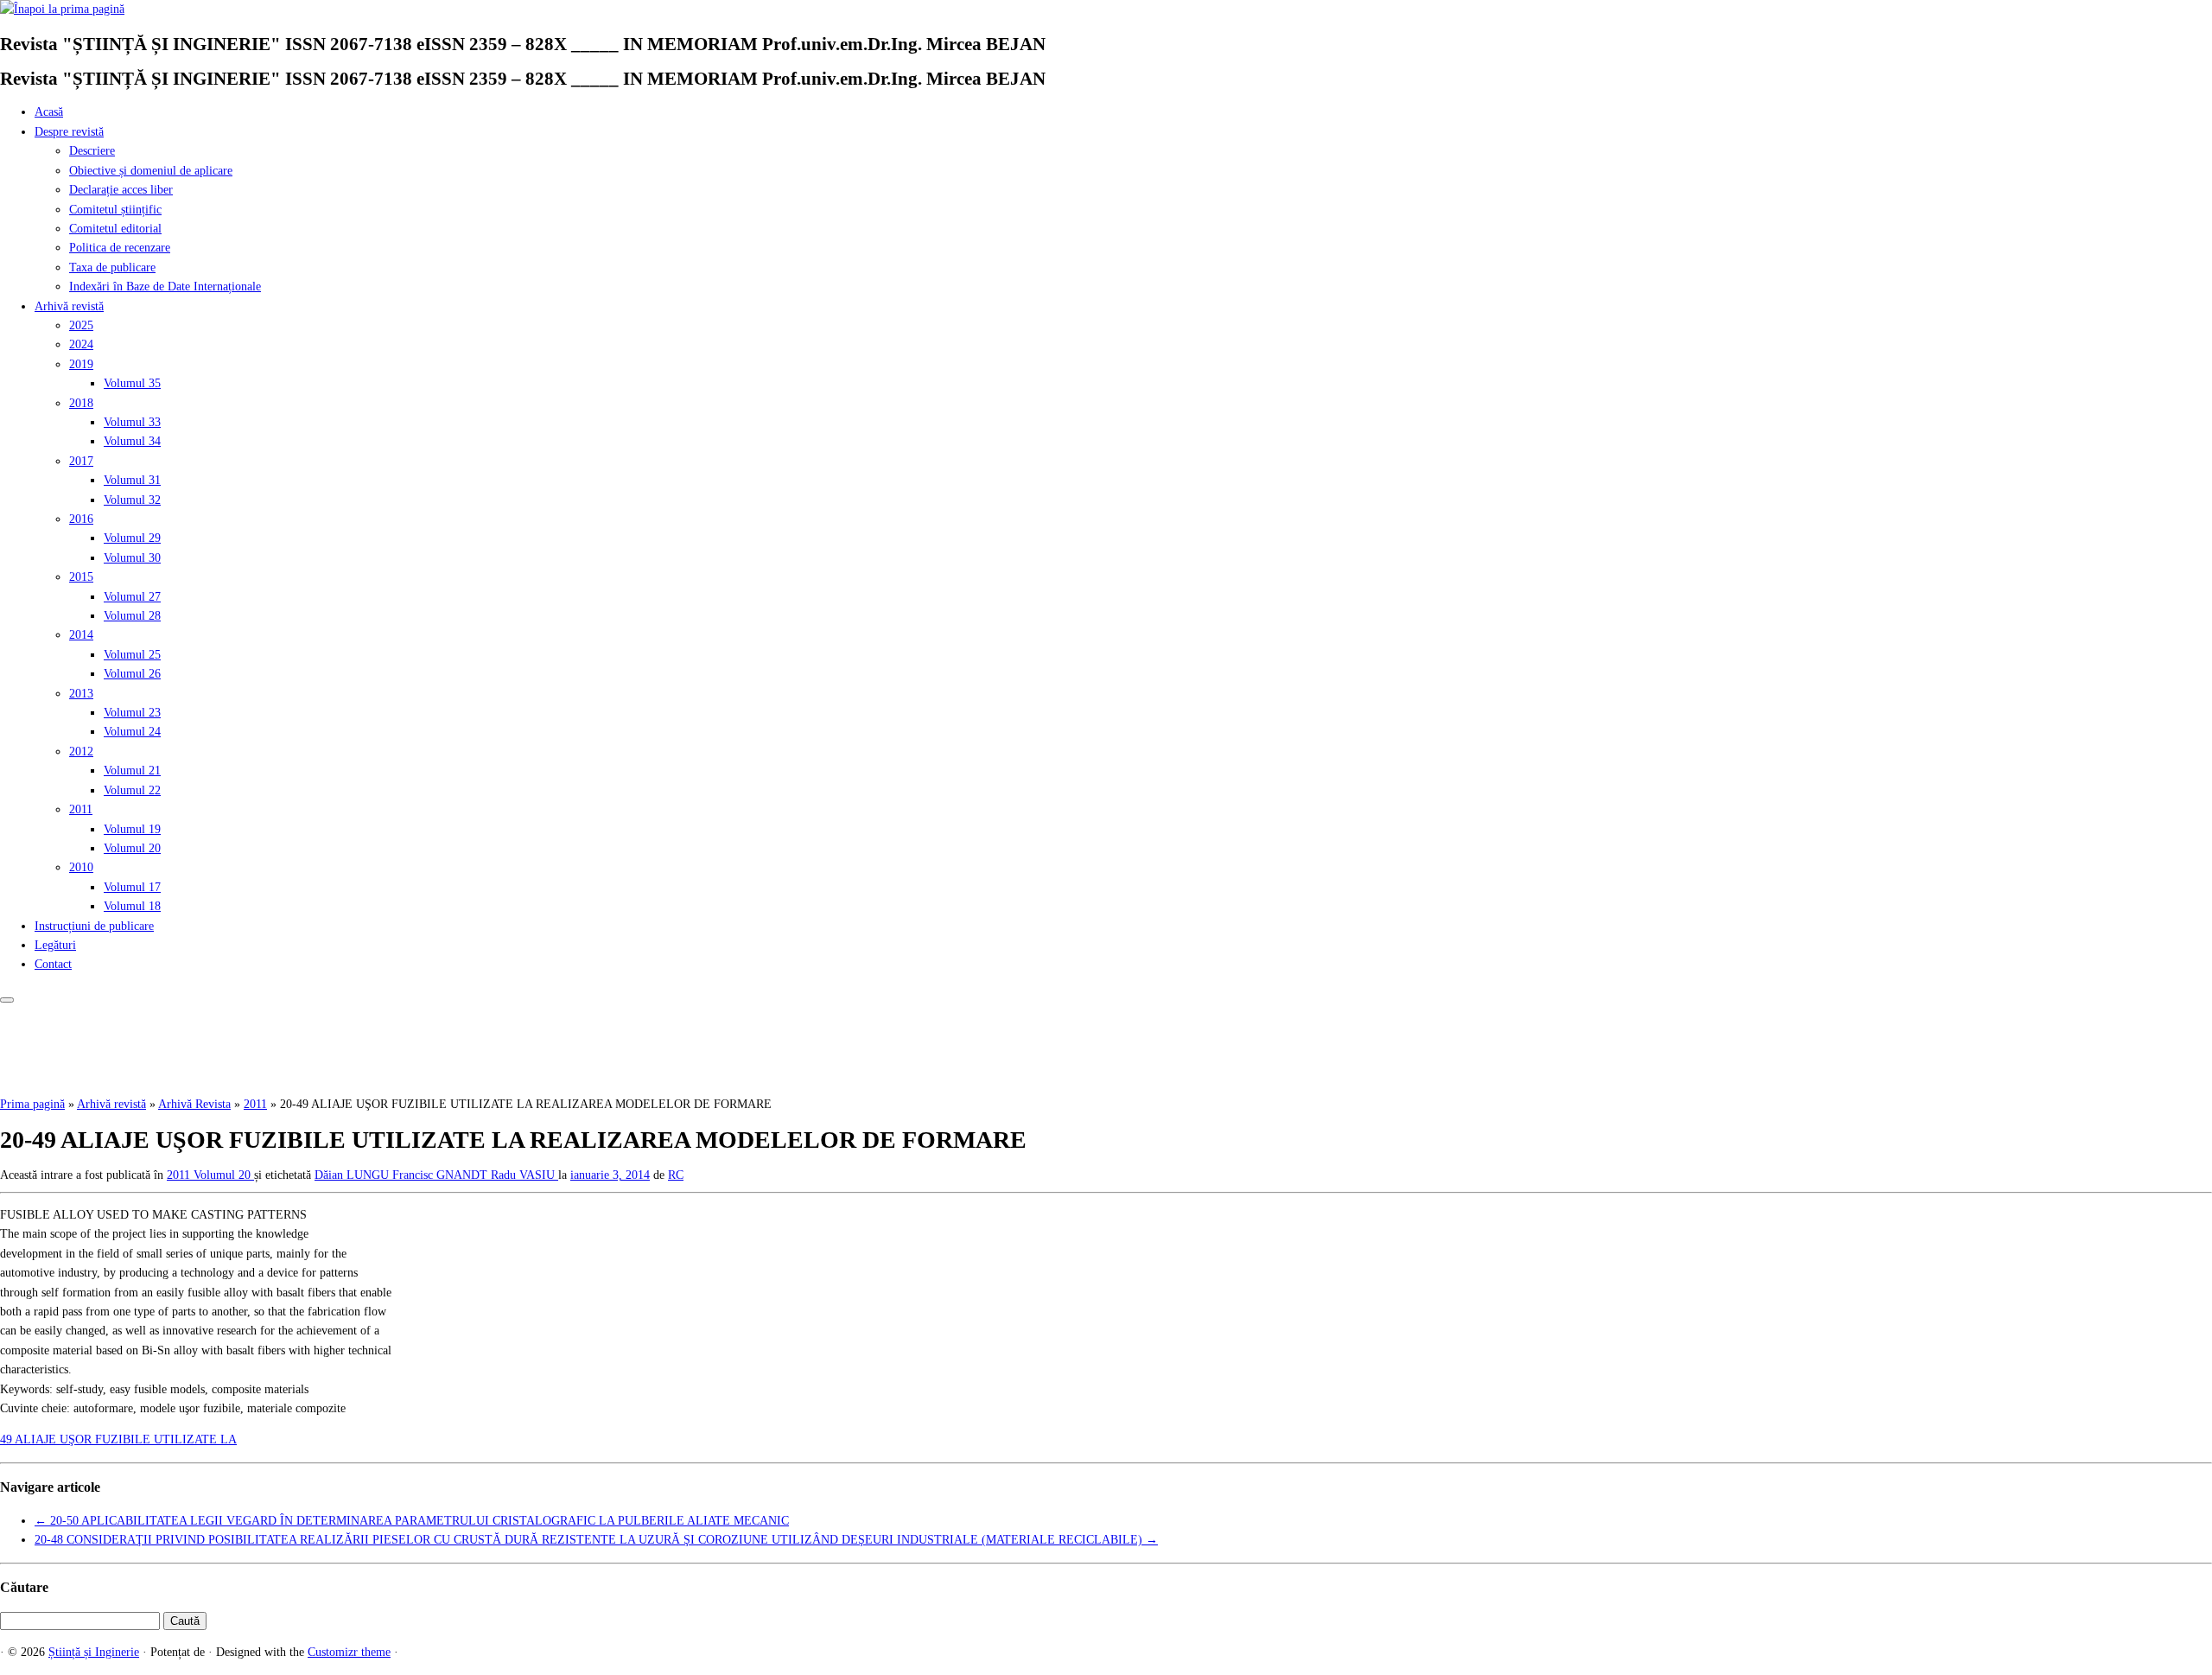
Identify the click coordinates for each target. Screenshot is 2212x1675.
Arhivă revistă (69, 306)
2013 (81, 694)
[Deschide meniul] (7, 1000)
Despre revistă (69, 132)
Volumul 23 (132, 713)
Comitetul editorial (115, 229)
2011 (81, 809)
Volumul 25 (132, 655)
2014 (81, 635)
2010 (81, 867)
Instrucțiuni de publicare (94, 926)
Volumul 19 (132, 829)
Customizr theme (349, 1652)
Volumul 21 (132, 771)
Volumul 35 (132, 383)
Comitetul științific (115, 210)
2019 (81, 364)
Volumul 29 (132, 538)
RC (676, 1175)
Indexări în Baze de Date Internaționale (165, 287)
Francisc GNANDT (442, 1175)
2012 (81, 752)
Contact (53, 964)
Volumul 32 (132, 500)
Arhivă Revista (194, 1104)
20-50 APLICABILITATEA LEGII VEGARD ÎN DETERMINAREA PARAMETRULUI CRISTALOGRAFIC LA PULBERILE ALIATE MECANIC (412, 1521)
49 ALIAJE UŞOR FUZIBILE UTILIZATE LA (118, 1439)
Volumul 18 (132, 906)
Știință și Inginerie (94, 1652)
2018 (81, 403)
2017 (81, 461)
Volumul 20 (132, 848)
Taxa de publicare (112, 267)
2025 (81, 325)
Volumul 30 (132, 558)
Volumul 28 (132, 616)
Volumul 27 (132, 597)
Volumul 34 (132, 441)
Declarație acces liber (121, 190)
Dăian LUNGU (353, 1175)
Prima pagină (32, 1104)
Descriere (92, 151)
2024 (81, 344)
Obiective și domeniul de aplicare (151, 171)
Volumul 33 (132, 422)
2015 (81, 577)
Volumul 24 (132, 732)
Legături (55, 945)
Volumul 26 (132, 674)
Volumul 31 (132, 480)
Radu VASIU (524, 1175)
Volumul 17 (132, 887)
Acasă (49, 112)
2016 (81, 519)
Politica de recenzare (120, 248)
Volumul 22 (132, 790)
